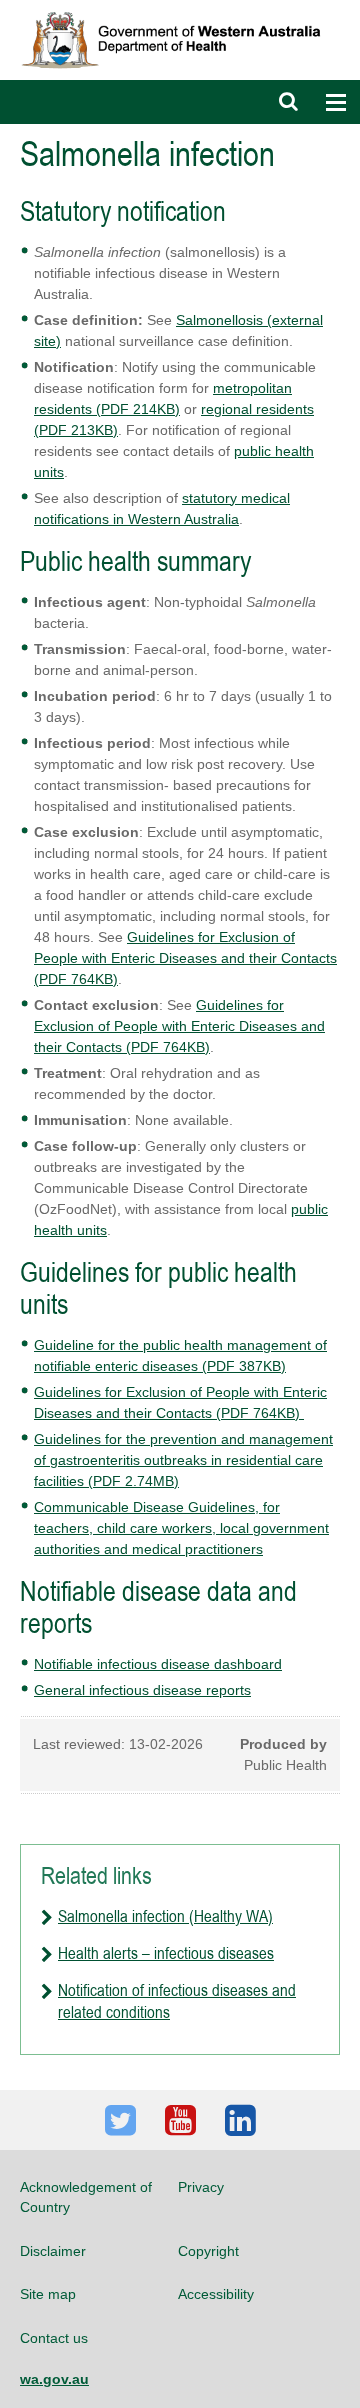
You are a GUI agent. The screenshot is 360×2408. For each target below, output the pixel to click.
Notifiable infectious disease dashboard (158, 1664)
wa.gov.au (54, 2379)
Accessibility (216, 2294)
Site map (48, 2294)
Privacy (201, 2187)
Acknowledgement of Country (86, 2197)
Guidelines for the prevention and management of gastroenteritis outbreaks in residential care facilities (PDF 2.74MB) (183, 1460)
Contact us (54, 2338)
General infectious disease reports (142, 1690)
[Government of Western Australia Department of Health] (180, 9)
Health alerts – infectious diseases (166, 1953)
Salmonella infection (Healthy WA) (165, 1916)
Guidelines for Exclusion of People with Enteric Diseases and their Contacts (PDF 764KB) (185, 958)
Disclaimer (53, 2251)
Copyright (208, 2251)
